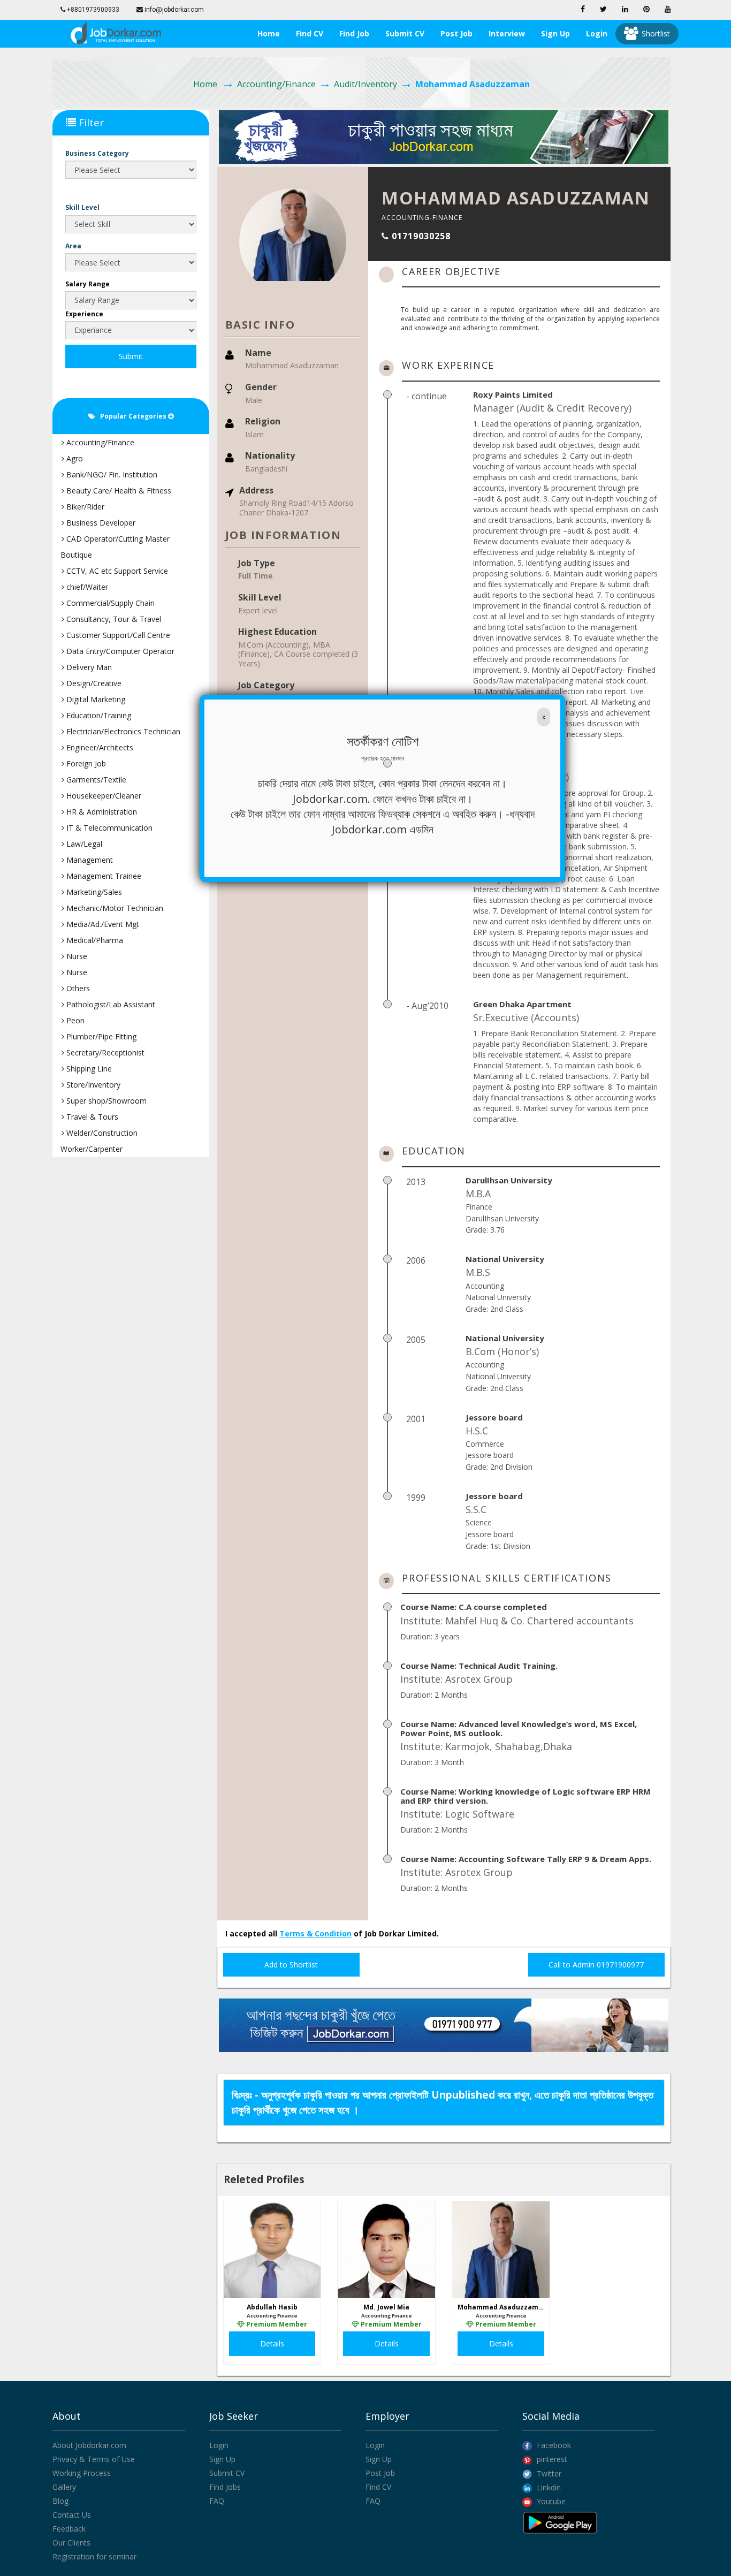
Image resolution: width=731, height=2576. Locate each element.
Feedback (69, 2529)
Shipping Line (88, 1069)
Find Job (354, 33)
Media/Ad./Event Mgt (102, 924)
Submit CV (405, 33)
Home (269, 33)
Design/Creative (93, 683)
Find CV (310, 33)
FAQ (217, 2501)
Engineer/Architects (99, 747)
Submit (131, 356)
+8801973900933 (92, 10)
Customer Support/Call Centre (117, 635)
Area (73, 246)
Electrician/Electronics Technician (122, 731)
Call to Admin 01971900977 (596, 1965)
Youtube (550, 2501)
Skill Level (82, 207)
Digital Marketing (95, 699)
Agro (74, 458)
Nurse (76, 956)
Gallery (64, 2487)
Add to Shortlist (291, 1965)
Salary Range (87, 284)
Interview (507, 33)
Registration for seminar (94, 2556)
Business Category (97, 153)
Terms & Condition (315, 1933)
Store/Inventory (92, 1085)
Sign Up (222, 2459)
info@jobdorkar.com (173, 10)
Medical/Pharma (94, 940)
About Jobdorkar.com (89, 2445)
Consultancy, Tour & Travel (113, 619)
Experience (84, 314)
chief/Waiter (86, 587)
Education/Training (98, 715)
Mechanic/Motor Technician (114, 908)
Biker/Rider (84, 507)
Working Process (82, 2473)
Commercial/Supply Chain (109, 603)
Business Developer (100, 523)
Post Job (456, 33)
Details (272, 2343)
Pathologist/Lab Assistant (110, 1004)
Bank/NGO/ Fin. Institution (111, 474)
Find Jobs (225, 2487)
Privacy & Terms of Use (94, 2459)
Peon (74, 1020)
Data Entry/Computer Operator (119, 651)
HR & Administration (101, 812)
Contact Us (72, 2515)
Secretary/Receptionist (104, 1053)
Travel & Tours (91, 1117)
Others (77, 988)
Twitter (548, 2474)
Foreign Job (85, 763)
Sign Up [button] (555, 33)
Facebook (553, 2445)
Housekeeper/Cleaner (103, 796)
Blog (60, 2501)
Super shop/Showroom (105, 1101)
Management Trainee (103, 876)
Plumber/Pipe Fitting (100, 1036)
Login (597, 33)
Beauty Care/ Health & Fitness (118, 491)
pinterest (551, 2459)
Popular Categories (132, 416)
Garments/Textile (95, 780)
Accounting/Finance (276, 84)
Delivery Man (88, 667)
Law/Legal (83, 844)
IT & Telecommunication (108, 828)
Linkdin (548, 2487)
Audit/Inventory (365, 84)
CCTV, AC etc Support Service (116, 571)
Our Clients (71, 2543)
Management (89, 860)
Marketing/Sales (93, 892)
